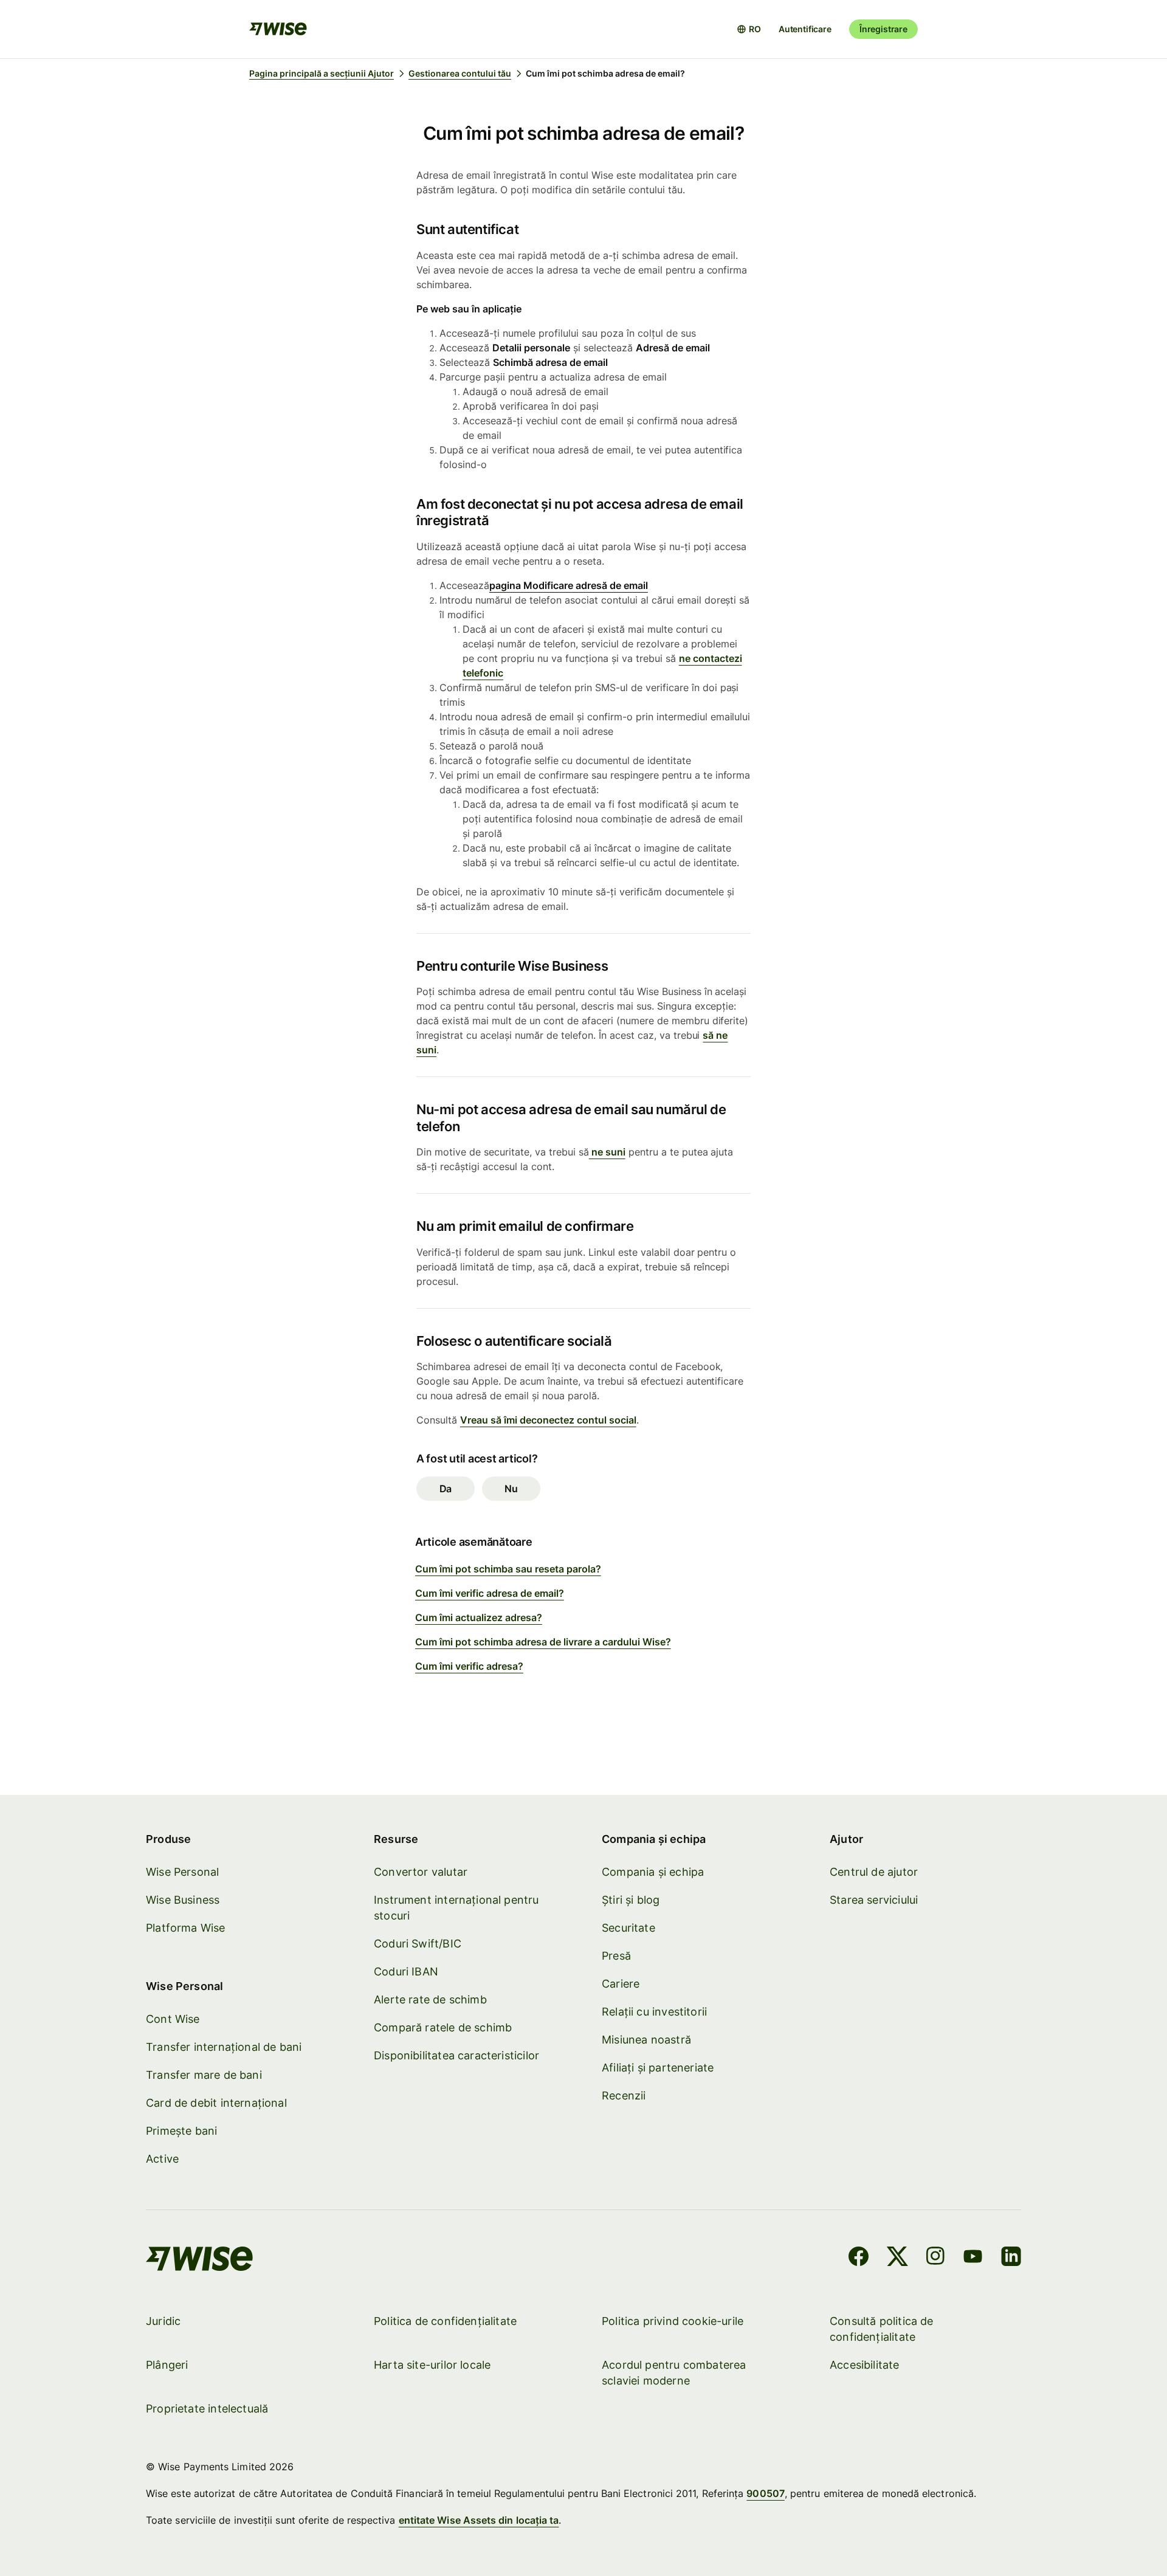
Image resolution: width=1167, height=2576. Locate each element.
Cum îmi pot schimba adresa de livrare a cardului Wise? (543, 1642)
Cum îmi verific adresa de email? (490, 1593)
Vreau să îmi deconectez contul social (548, 1420)
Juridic (163, 2321)
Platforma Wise (186, 1928)
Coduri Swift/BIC (418, 1944)
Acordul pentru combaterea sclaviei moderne (674, 2373)
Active (162, 2159)
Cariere (621, 1984)
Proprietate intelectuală (207, 2409)
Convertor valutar (421, 1872)
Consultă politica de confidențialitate (882, 2329)
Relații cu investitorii (654, 2012)
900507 (765, 2493)
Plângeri (167, 2365)
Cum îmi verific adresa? (469, 1666)
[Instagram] (935, 2258)
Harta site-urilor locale (432, 2365)
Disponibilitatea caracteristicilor (456, 2055)
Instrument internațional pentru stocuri (456, 1908)
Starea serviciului (874, 1900)
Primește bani (181, 2131)
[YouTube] (973, 2258)
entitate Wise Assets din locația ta (479, 2520)
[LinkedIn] (1011, 2258)
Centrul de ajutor (874, 1872)
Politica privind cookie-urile (673, 2321)
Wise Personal (182, 1872)
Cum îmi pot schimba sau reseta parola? (508, 1569)
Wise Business (183, 1900)
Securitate (628, 1928)
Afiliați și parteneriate (658, 2068)
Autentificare (805, 29)
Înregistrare (883, 29)
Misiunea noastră (646, 2040)
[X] (897, 2258)
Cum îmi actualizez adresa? (479, 1617)
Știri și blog (631, 1900)
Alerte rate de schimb (430, 1999)
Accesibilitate (865, 2365)
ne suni (607, 1152)
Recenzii (624, 2096)
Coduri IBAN (406, 1972)
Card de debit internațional (216, 2103)
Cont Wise (173, 2019)
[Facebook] (859, 2258)
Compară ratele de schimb (443, 2027)
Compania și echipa (653, 1872)
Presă (616, 1956)
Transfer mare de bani (204, 2075)
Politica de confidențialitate (445, 2321)
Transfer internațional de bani (224, 2047)
